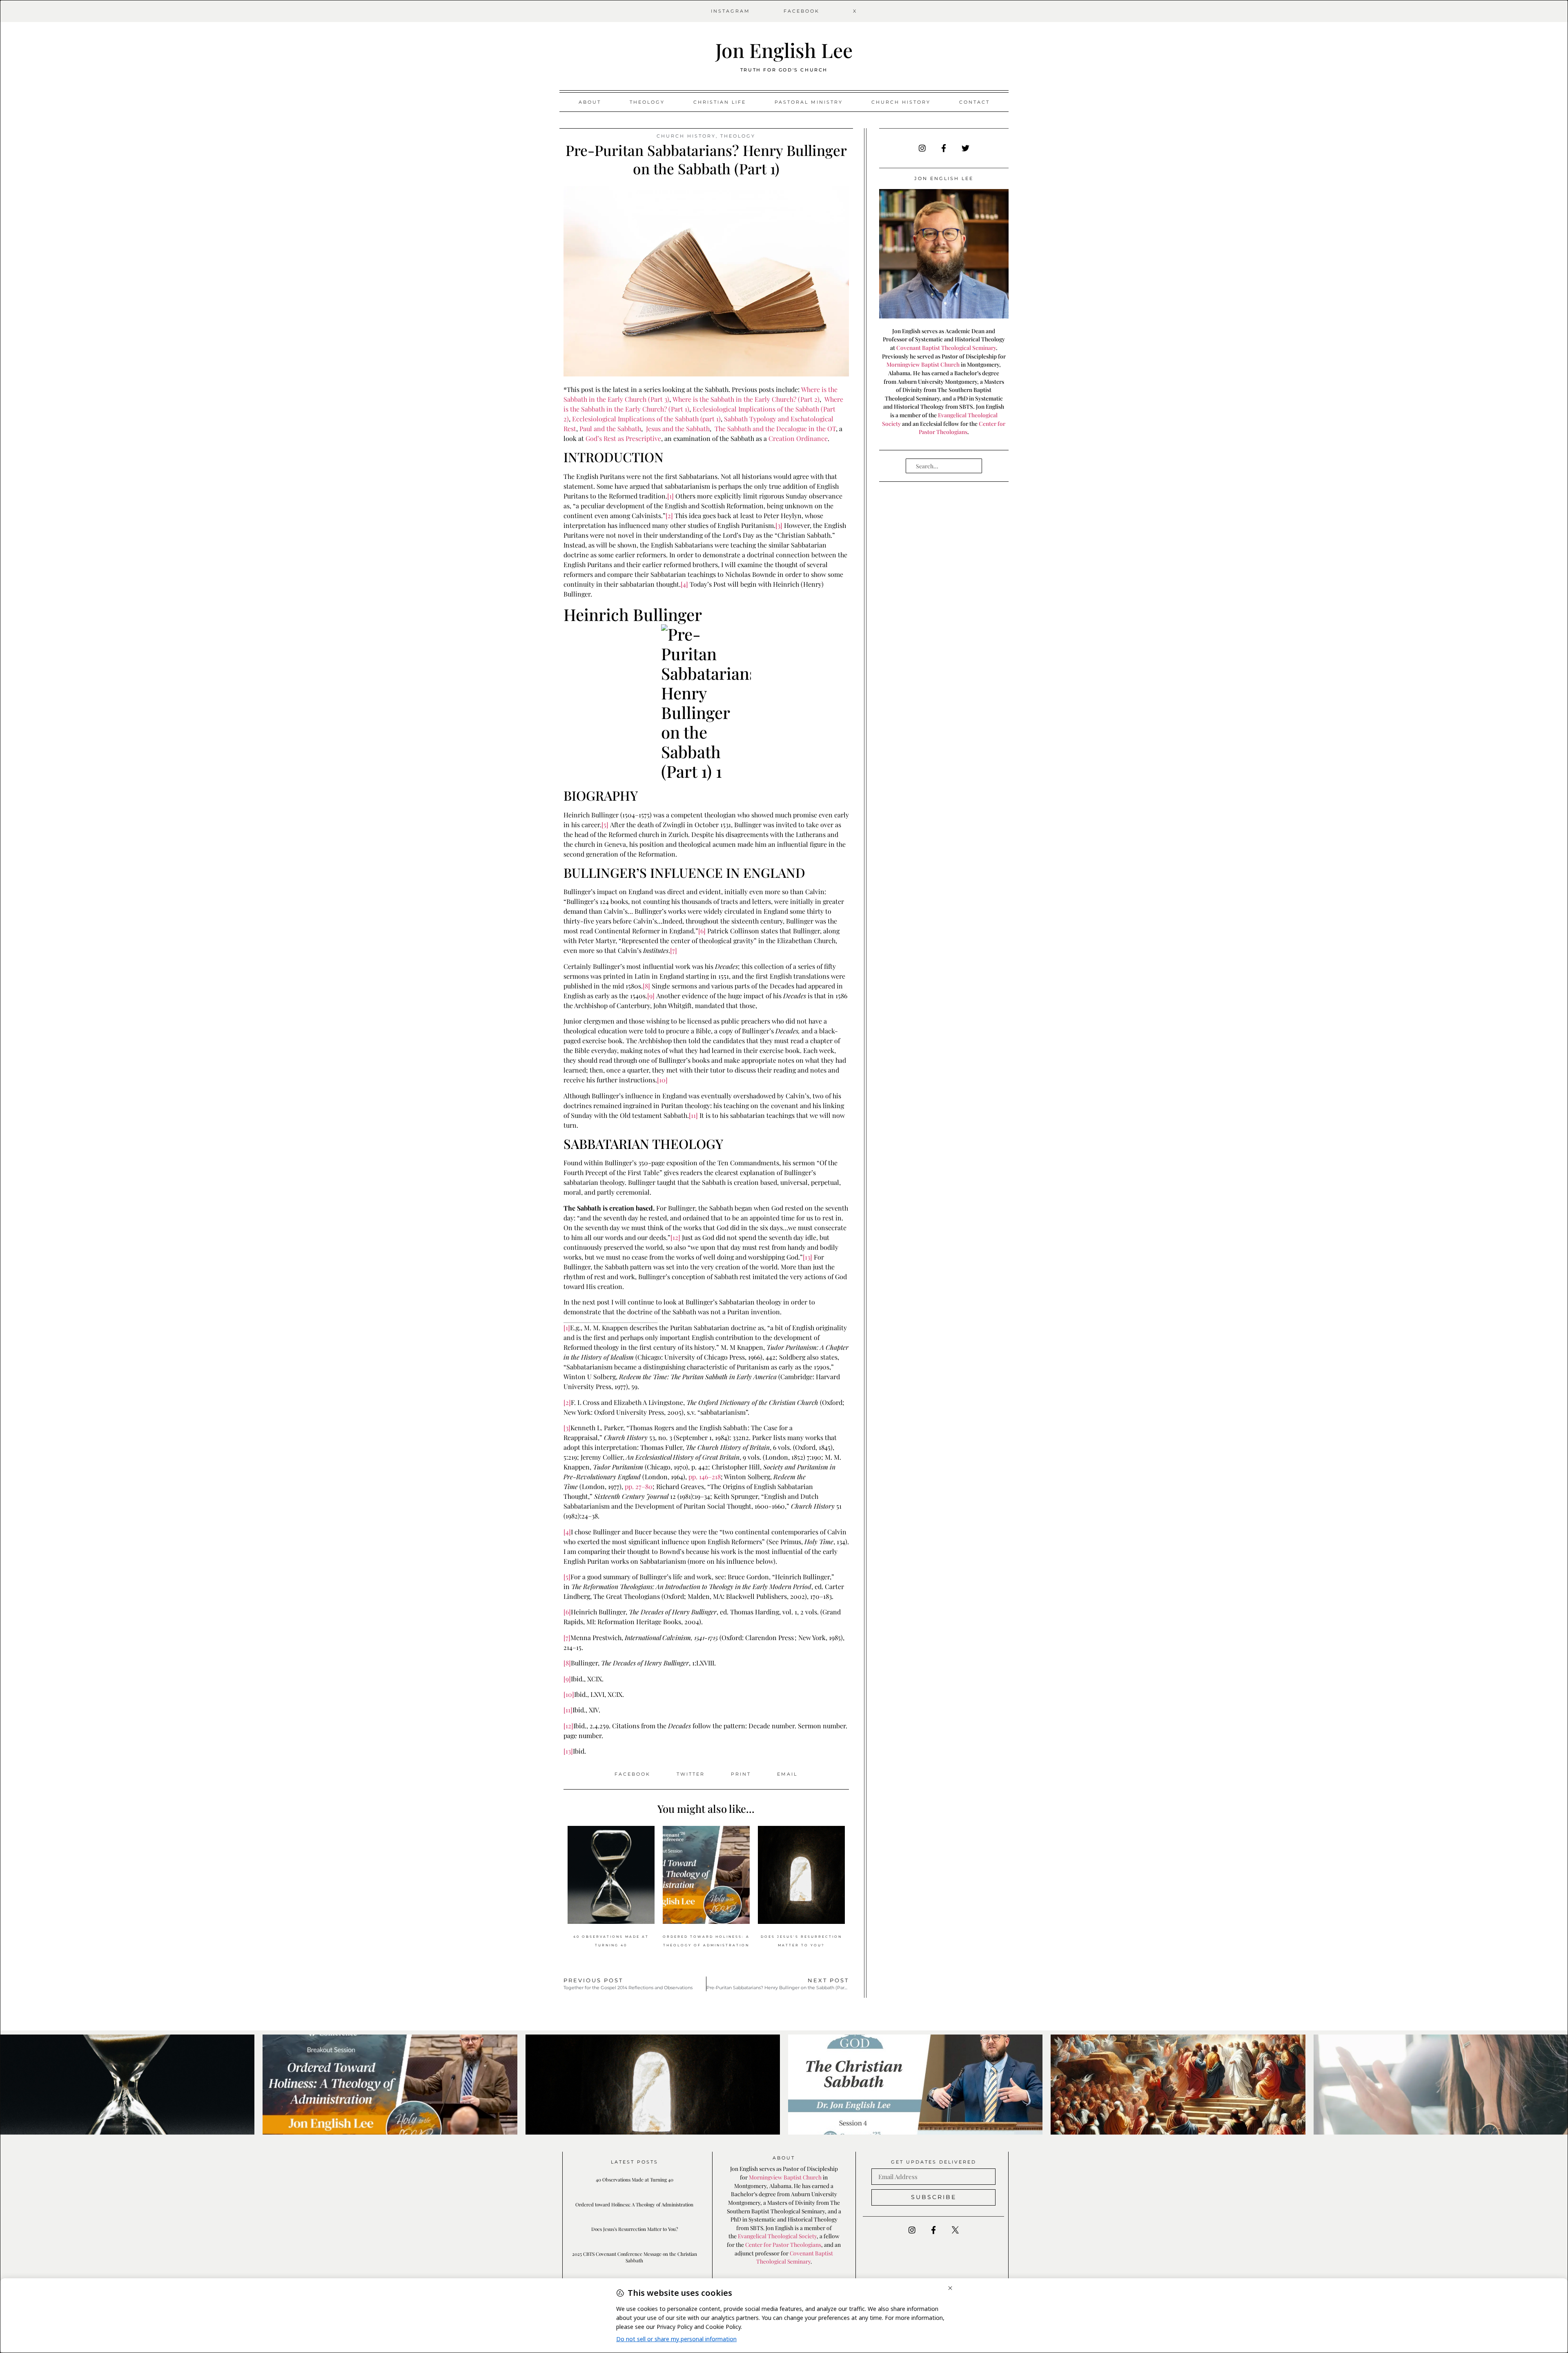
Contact (974, 102)
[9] (651, 996)
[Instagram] (922, 148)
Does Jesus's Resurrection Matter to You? (635, 2229)
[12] (675, 1237)
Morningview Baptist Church (923, 364)
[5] (605, 825)
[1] (670, 496)
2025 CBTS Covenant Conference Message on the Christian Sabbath (635, 2257)
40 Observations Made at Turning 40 (635, 2179)
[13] (807, 1257)
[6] (702, 931)
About (590, 102)
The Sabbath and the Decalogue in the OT (775, 429)
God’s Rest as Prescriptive (623, 438)
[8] (646, 986)
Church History (901, 102)
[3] (779, 525)
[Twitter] (965, 148)
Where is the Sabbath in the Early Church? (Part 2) (746, 399)
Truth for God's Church (784, 70)
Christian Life (720, 102)
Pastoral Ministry (809, 102)
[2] (669, 515)
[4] (684, 584)
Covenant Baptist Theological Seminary (946, 347)
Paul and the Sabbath (610, 429)
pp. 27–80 (639, 1486)
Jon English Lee (784, 50)
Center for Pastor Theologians (783, 2244)
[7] (674, 950)
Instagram (731, 11)
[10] (662, 1080)
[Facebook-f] (944, 148)
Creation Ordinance (798, 438)
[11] (693, 1115)
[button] (633, 1775)
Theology (647, 102)
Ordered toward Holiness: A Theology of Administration (634, 2204)
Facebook (802, 11)
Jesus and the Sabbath (678, 429)
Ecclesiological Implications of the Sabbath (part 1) (646, 419)
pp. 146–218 (705, 1477)
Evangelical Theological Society (777, 2236)
